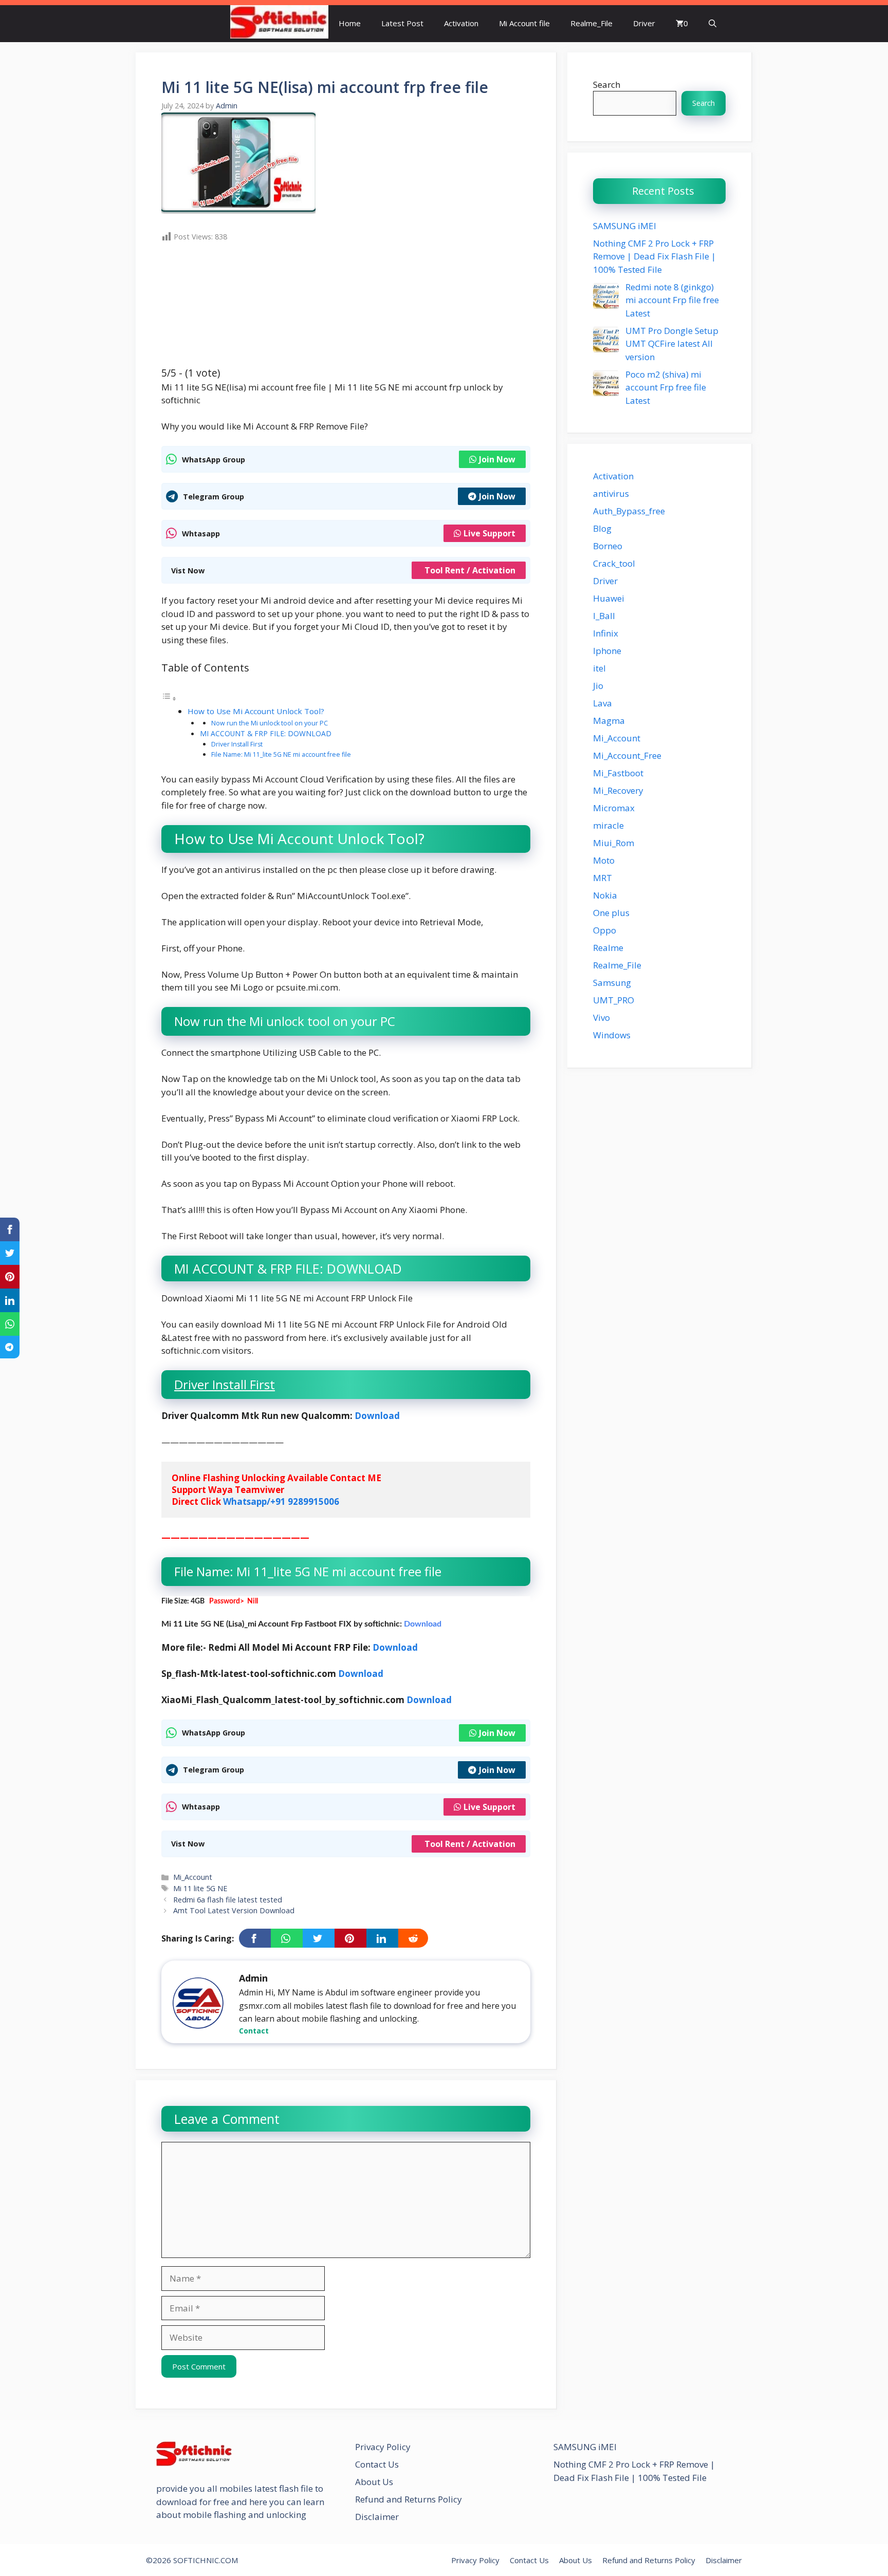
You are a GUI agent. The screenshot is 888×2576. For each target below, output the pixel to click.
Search (607, 85)
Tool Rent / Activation (470, 570)
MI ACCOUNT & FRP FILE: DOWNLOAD (266, 733)
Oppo (605, 930)
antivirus (611, 493)
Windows (612, 1035)
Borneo (608, 546)
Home (350, 23)
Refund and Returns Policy (409, 2499)
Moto (604, 860)
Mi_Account (193, 1877)
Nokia (605, 895)
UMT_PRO (614, 1000)
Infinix (606, 633)
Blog (602, 528)
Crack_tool (614, 563)
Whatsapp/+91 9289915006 (281, 1501)
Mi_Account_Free (627, 755)
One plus (611, 913)
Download (378, 1416)
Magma (609, 721)
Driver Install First (237, 744)
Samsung (612, 983)
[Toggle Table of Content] (169, 698)
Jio (598, 686)
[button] (713, 23)
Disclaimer (377, 2517)
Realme (608, 948)
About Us (374, 2482)
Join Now (497, 459)
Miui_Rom (614, 843)
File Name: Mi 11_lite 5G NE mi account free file (281, 754)
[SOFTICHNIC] (279, 23)
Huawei (609, 598)
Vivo (602, 1018)
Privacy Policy (383, 2447)
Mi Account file (524, 23)
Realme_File (591, 23)
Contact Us (377, 2464)
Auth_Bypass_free (629, 511)
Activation (461, 23)
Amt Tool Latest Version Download (234, 1910)
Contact (254, 2031)
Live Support (489, 533)
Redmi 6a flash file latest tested (228, 1900)
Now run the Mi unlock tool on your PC (270, 723)
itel (599, 668)
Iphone (607, 651)
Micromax (614, 808)
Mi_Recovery (618, 790)
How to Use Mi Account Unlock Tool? (256, 711)
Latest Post (402, 23)
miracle (608, 825)
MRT (603, 878)
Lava (603, 703)
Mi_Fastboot (618, 773)
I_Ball (604, 616)
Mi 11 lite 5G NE (200, 1888)
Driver (644, 23)
